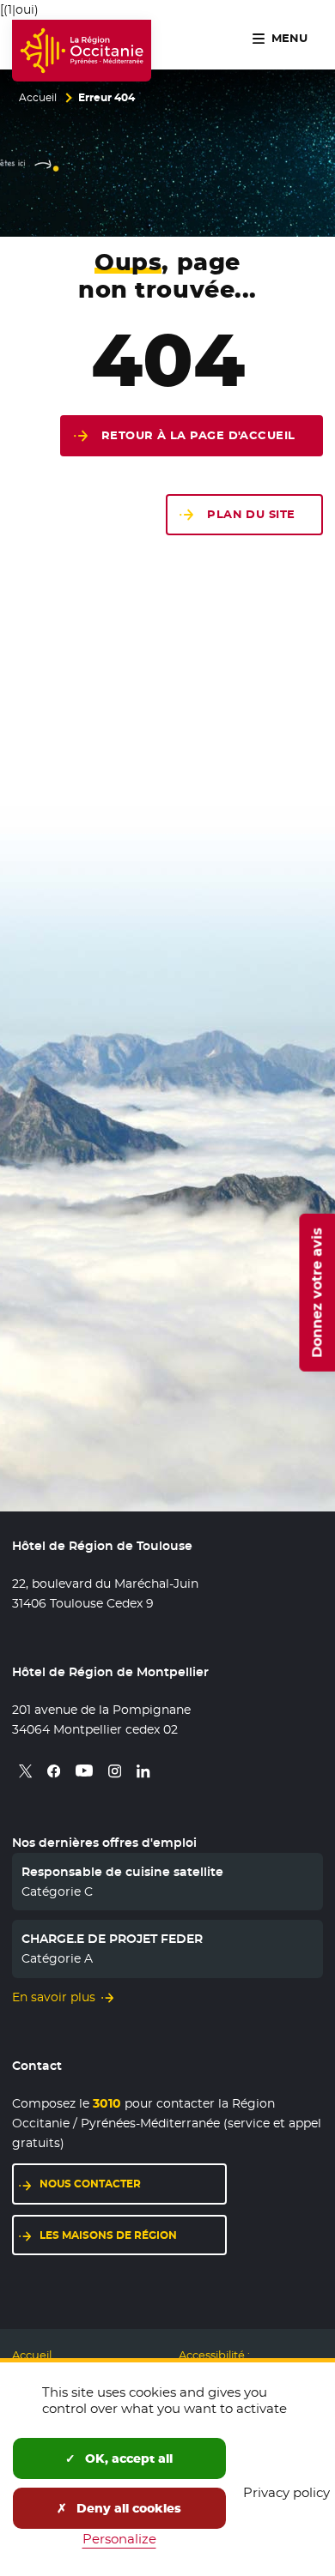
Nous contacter (90, 2184)
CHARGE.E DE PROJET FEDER (112, 1939)
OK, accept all (127, 2458)
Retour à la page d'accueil (198, 435)
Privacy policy (286, 2492)
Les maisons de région (108, 2235)
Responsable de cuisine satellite (122, 1872)
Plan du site (251, 514)
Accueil (38, 98)
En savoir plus (54, 1997)
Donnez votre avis (317, 1292)
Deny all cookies (127, 2508)
